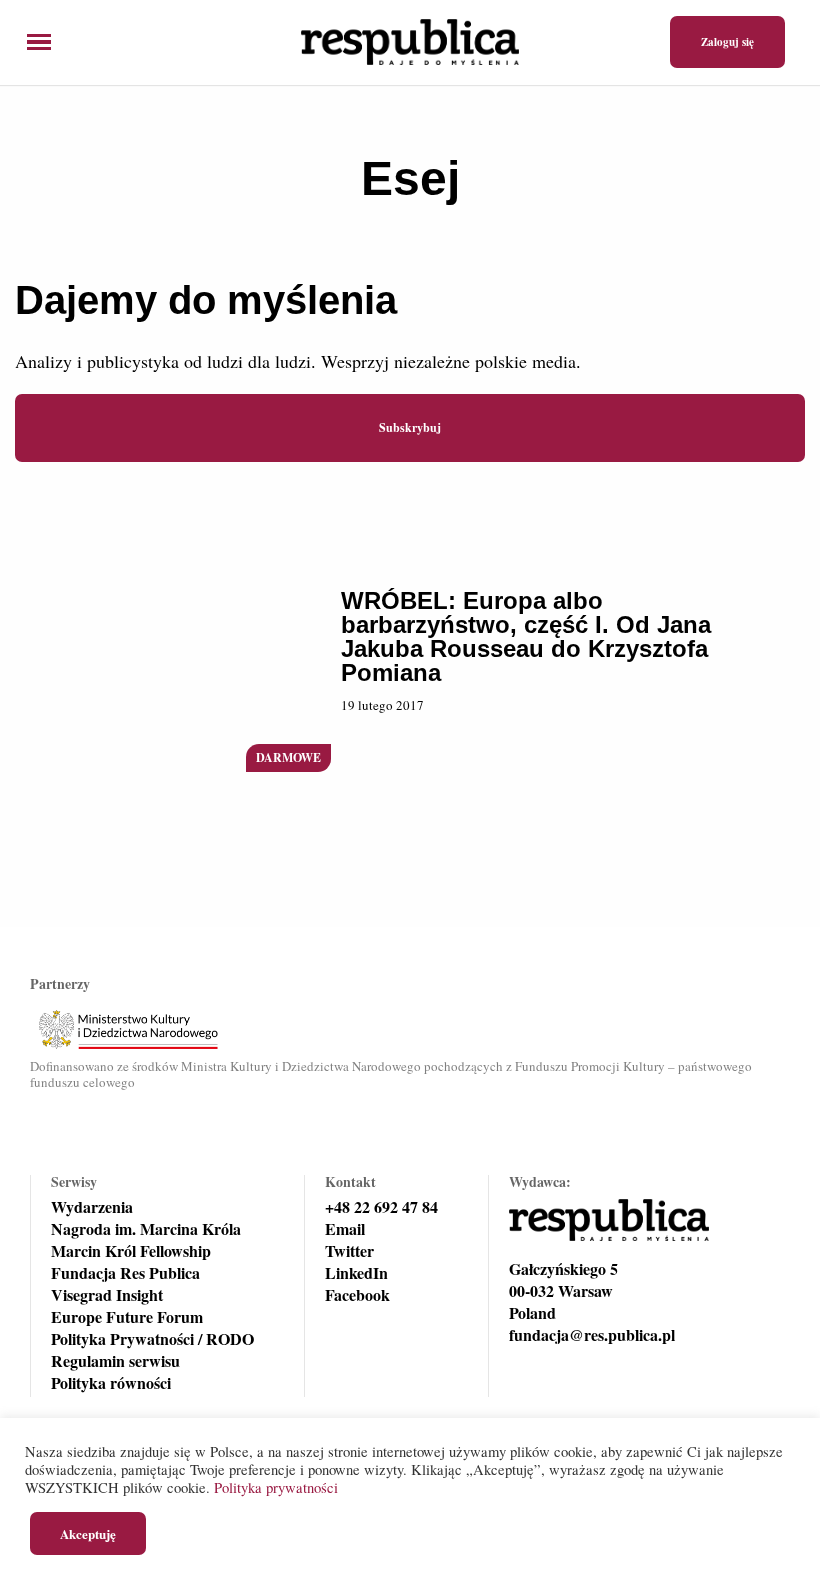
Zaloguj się (727, 42)
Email (345, 1229)
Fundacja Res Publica (125, 1273)
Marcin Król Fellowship (131, 1251)
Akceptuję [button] (88, 1533)
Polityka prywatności (276, 1487)
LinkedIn (356, 1273)
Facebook (357, 1295)
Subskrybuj (410, 427)
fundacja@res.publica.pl (592, 1335)
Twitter (349, 1251)
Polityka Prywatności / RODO (152, 1339)
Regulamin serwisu (115, 1361)
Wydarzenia (92, 1207)
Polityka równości (111, 1383)
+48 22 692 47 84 (381, 1207)
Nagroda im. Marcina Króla (146, 1229)
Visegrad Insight (107, 1295)
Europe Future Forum (127, 1317)
